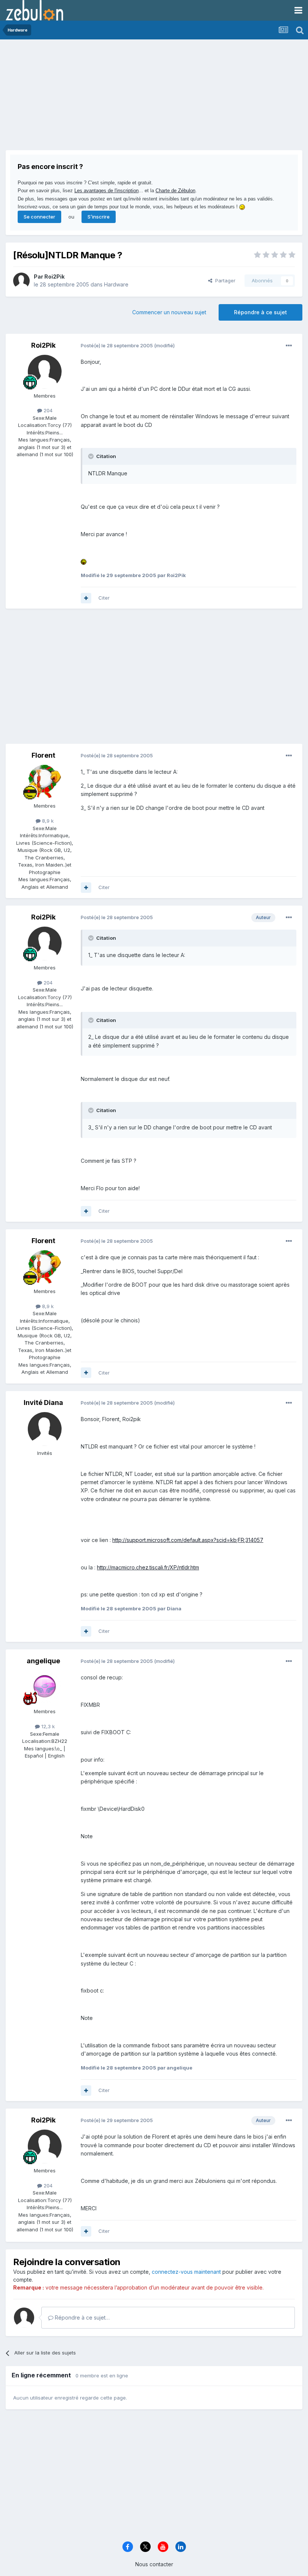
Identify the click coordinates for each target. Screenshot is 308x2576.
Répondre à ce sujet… (82, 2317)
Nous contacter (154, 2564)
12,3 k (47, 1726)
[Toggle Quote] (92, 456)
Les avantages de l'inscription (106, 191)
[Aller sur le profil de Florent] (45, 782)
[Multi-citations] (86, 598)
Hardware (116, 284)
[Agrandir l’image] (84, 561)
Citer (104, 598)
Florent (43, 755)
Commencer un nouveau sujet (169, 312)
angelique (43, 1661)
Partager (224, 280)
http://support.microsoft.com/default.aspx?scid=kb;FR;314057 (188, 1540)
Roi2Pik (54, 277)
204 (47, 410)
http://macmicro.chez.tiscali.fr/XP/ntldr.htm (148, 1567)
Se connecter (39, 217)
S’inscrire (99, 217)
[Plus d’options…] (289, 346)
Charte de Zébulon (175, 191)
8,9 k (47, 821)
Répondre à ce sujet (260, 312)
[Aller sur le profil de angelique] (45, 1687)
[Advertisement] (94, 98)
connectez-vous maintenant (186, 2272)
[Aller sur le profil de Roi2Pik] (21, 281)
